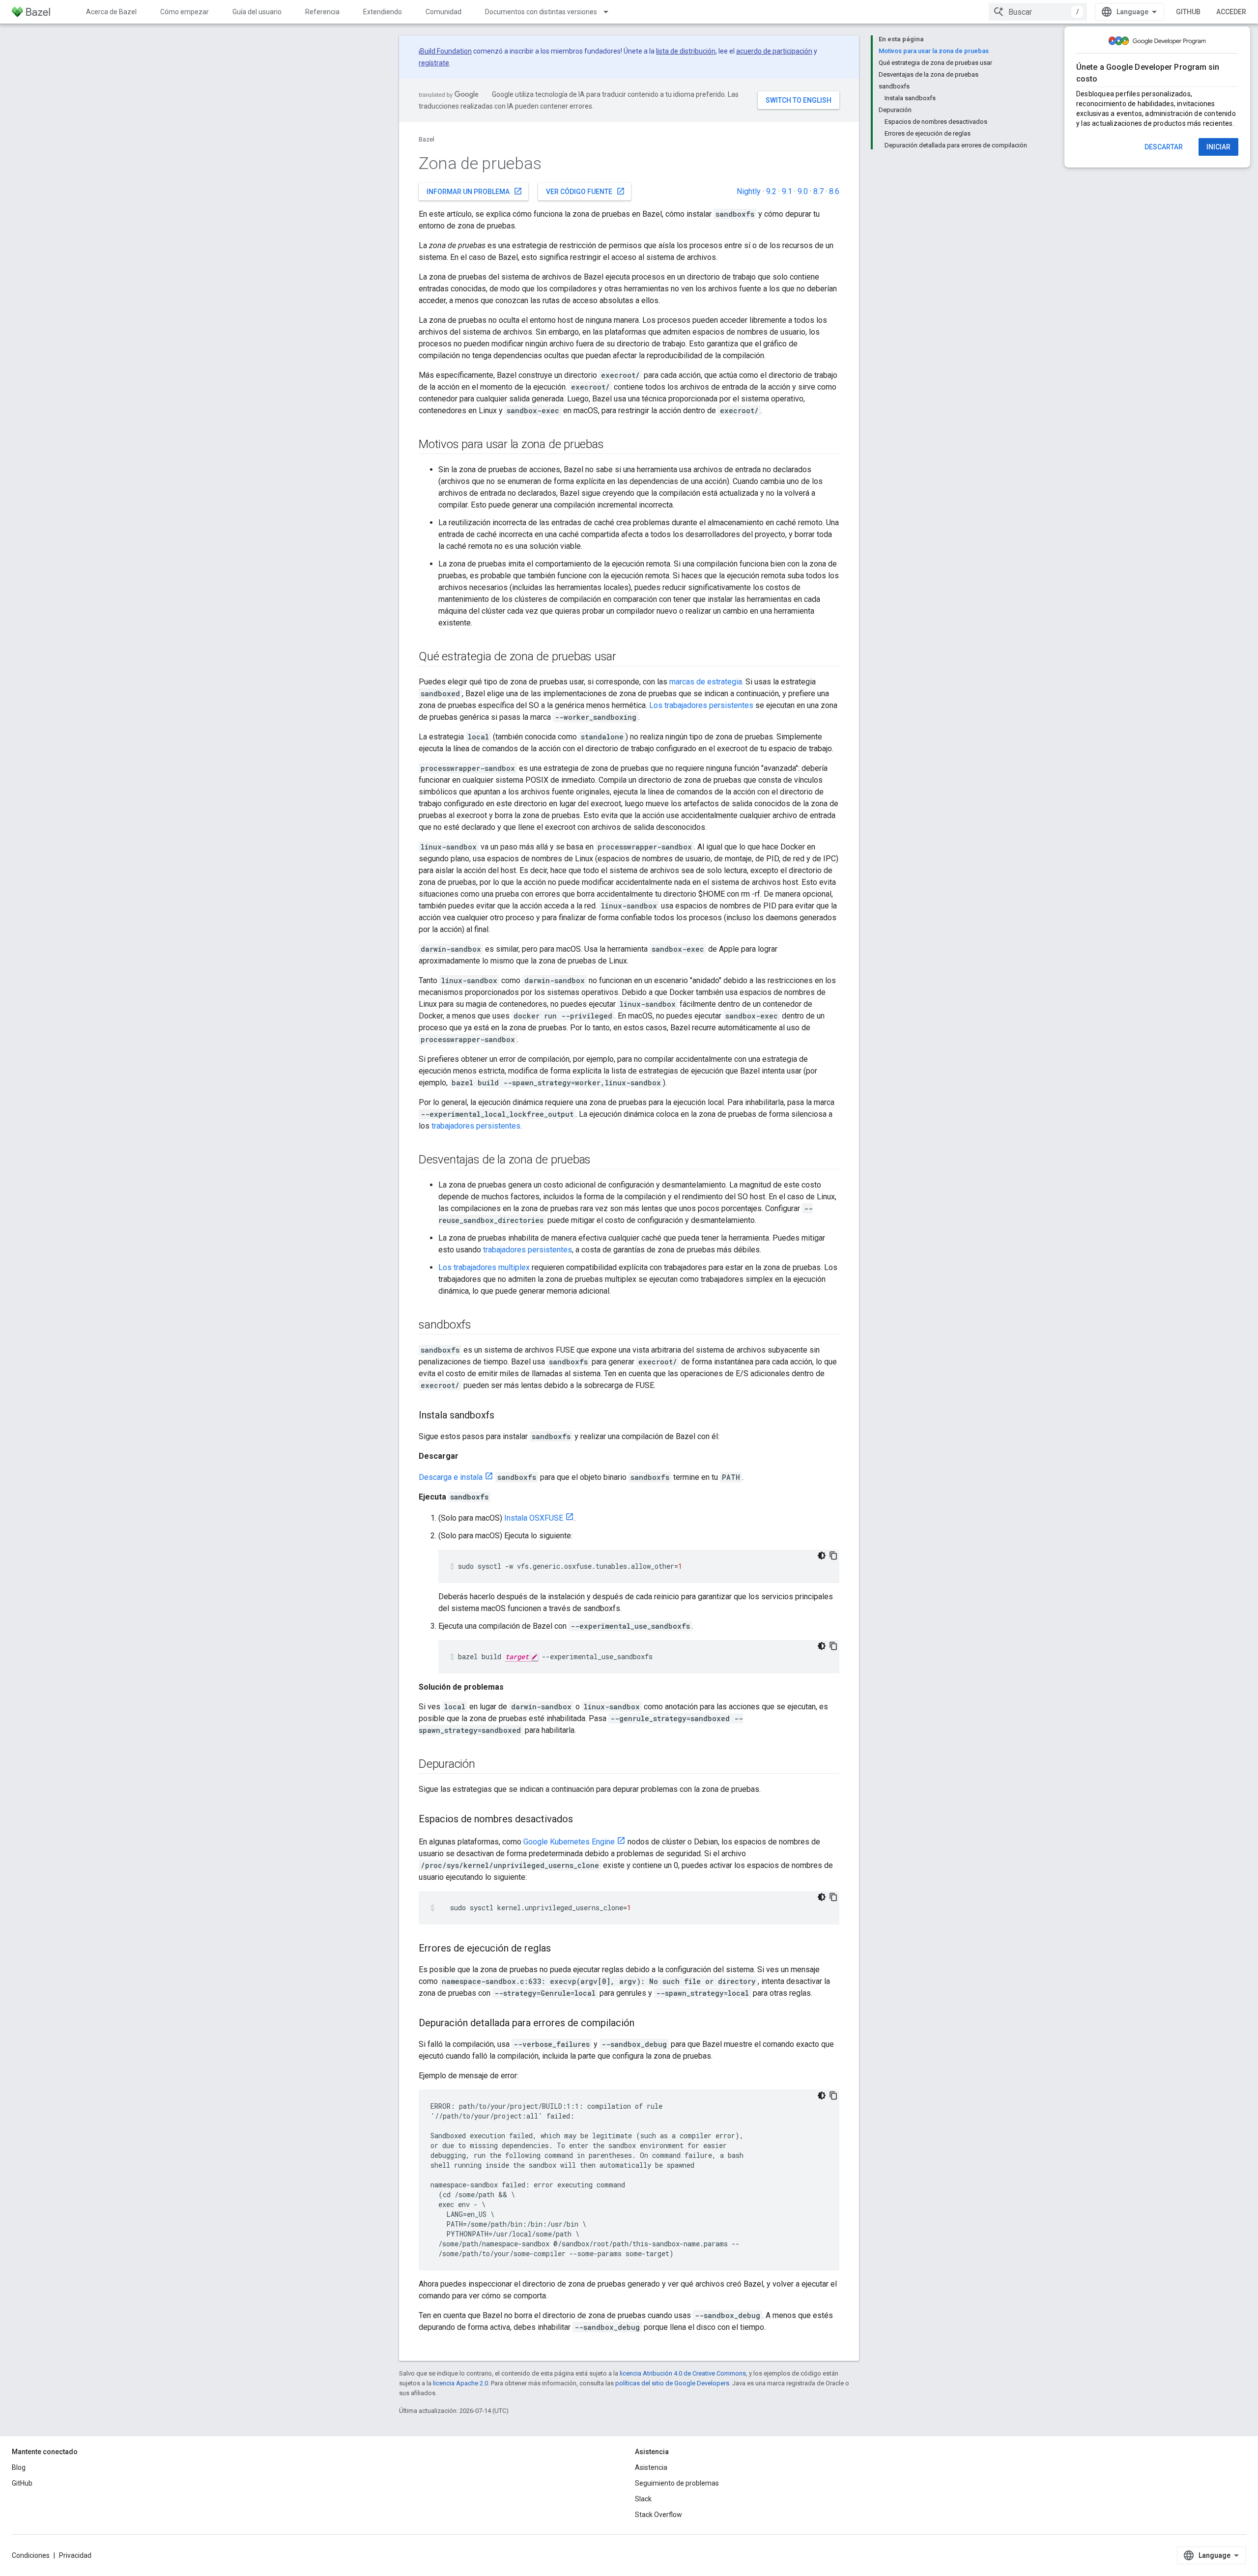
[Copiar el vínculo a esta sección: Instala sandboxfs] (504, 1416)
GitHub (1188, 12)
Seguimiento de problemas (677, 2483)
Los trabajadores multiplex (484, 1267)
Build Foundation (446, 51)
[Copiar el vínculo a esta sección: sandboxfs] (481, 1326)
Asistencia (651, 2467)
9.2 (771, 191)
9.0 (803, 191)
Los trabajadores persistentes (701, 705)
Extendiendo (383, 12)
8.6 (834, 191)
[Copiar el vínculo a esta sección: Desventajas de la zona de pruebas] (600, 1161)
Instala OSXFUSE (534, 1518)
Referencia (322, 12)
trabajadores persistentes (476, 1126)
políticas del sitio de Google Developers (672, 2383)
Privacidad (75, 2555)
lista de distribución (686, 51)
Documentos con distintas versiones (541, 12)
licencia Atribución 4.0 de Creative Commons (683, 2373)
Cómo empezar (185, 12)
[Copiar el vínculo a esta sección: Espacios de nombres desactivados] (583, 1820)
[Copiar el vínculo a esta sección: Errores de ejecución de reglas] (561, 1949)
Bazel (427, 139)
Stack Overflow (658, 2515)
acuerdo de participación (774, 51)
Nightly (749, 191)
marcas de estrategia (706, 682)
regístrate (434, 63)
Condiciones (31, 2555)
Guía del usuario (257, 12)
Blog (19, 2467)
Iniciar (1218, 147)
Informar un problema (474, 191)
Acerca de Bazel (111, 12)
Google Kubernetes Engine (569, 1842)
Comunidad (443, 12)
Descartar (1164, 147)
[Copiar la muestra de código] (833, 1556)
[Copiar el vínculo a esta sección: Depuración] (485, 1765)
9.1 (787, 191)
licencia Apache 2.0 (460, 2383)
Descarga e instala (451, 1477)
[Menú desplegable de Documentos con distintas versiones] (610, 12)
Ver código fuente (586, 191)
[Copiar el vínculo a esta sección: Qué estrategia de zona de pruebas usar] (626, 657)
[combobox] (1038, 12)
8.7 (818, 191)
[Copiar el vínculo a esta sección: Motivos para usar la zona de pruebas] (613, 445)
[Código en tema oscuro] (822, 1556)
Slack (643, 2499)
